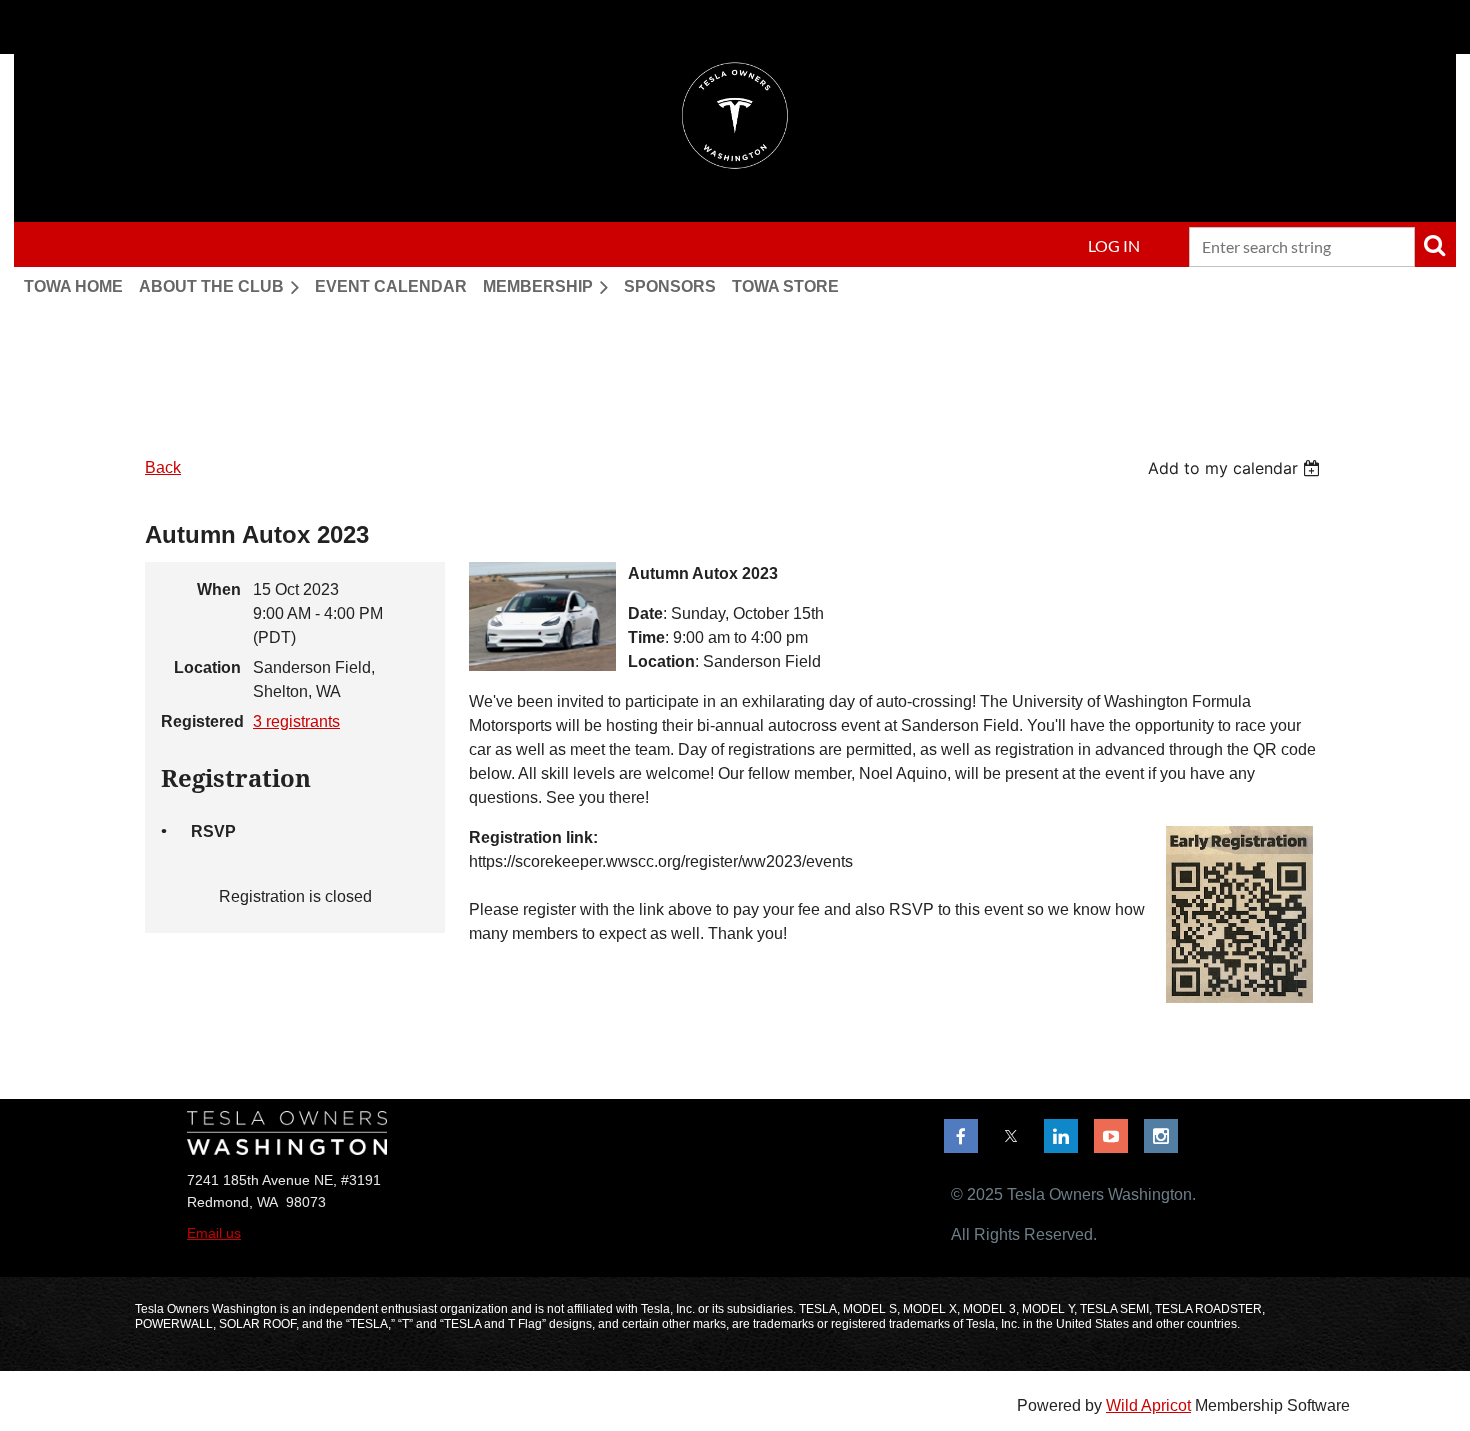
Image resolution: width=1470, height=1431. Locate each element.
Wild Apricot (1148, 1405)
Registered (201, 721)
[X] (1011, 1136)
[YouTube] (1111, 1136)
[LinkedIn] (1061, 1136)
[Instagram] (1161, 1136)
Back (163, 467)
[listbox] (1236, 468)
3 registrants (296, 721)
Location (207, 667)
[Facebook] (961, 1136)
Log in (1114, 245)
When (219, 589)
